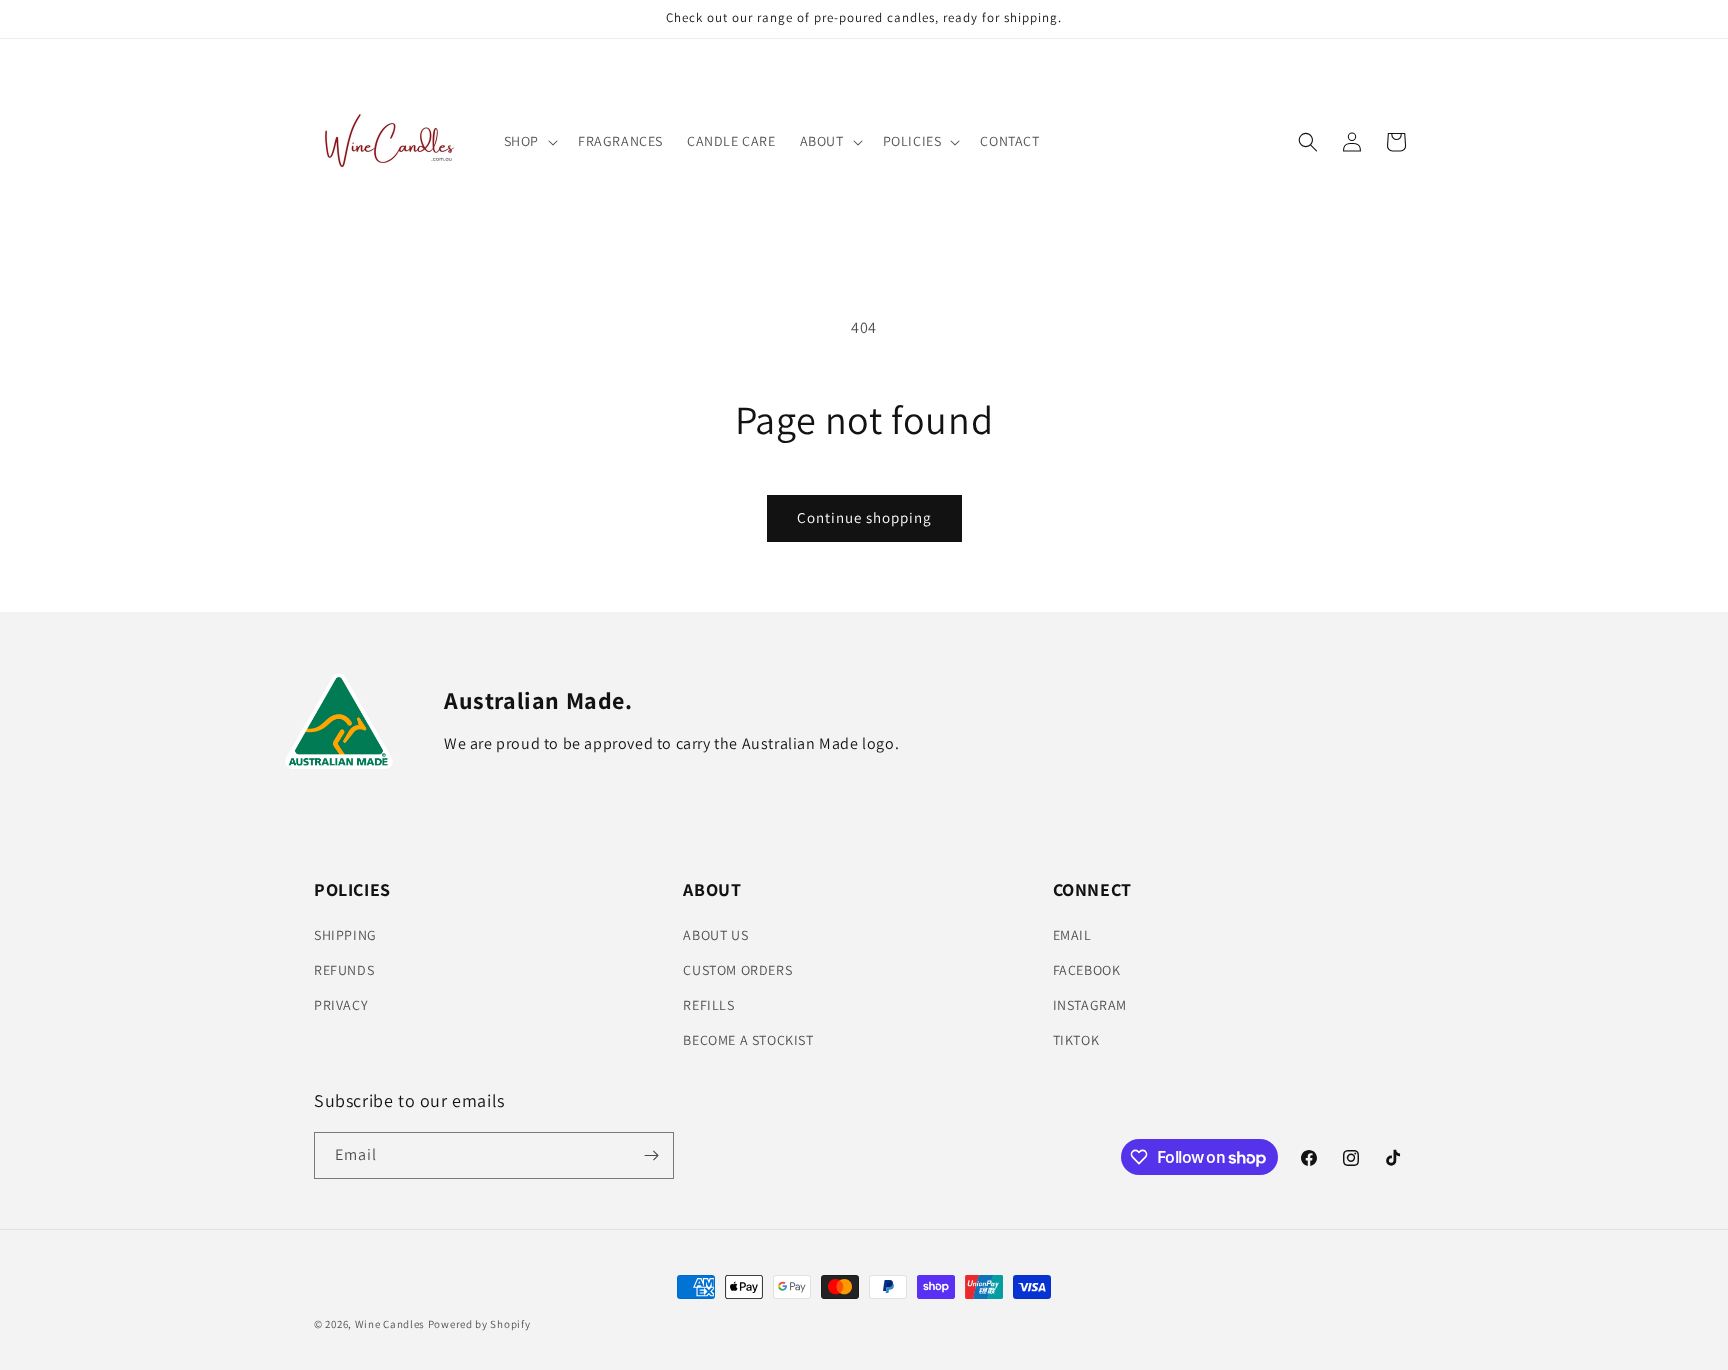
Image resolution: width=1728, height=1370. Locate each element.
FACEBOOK (1087, 970)
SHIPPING (345, 935)
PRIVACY (341, 1005)
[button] (529, 141)
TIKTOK (1076, 1040)
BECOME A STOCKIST (748, 1040)
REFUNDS (344, 970)
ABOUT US (715, 935)
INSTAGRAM (1090, 1005)
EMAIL (1072, 935)
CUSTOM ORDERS (737, 970)
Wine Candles (390, 1324)
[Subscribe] (651, 1155)
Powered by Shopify (479, 1324)
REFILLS (708, 1005)
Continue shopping (864, 517)
